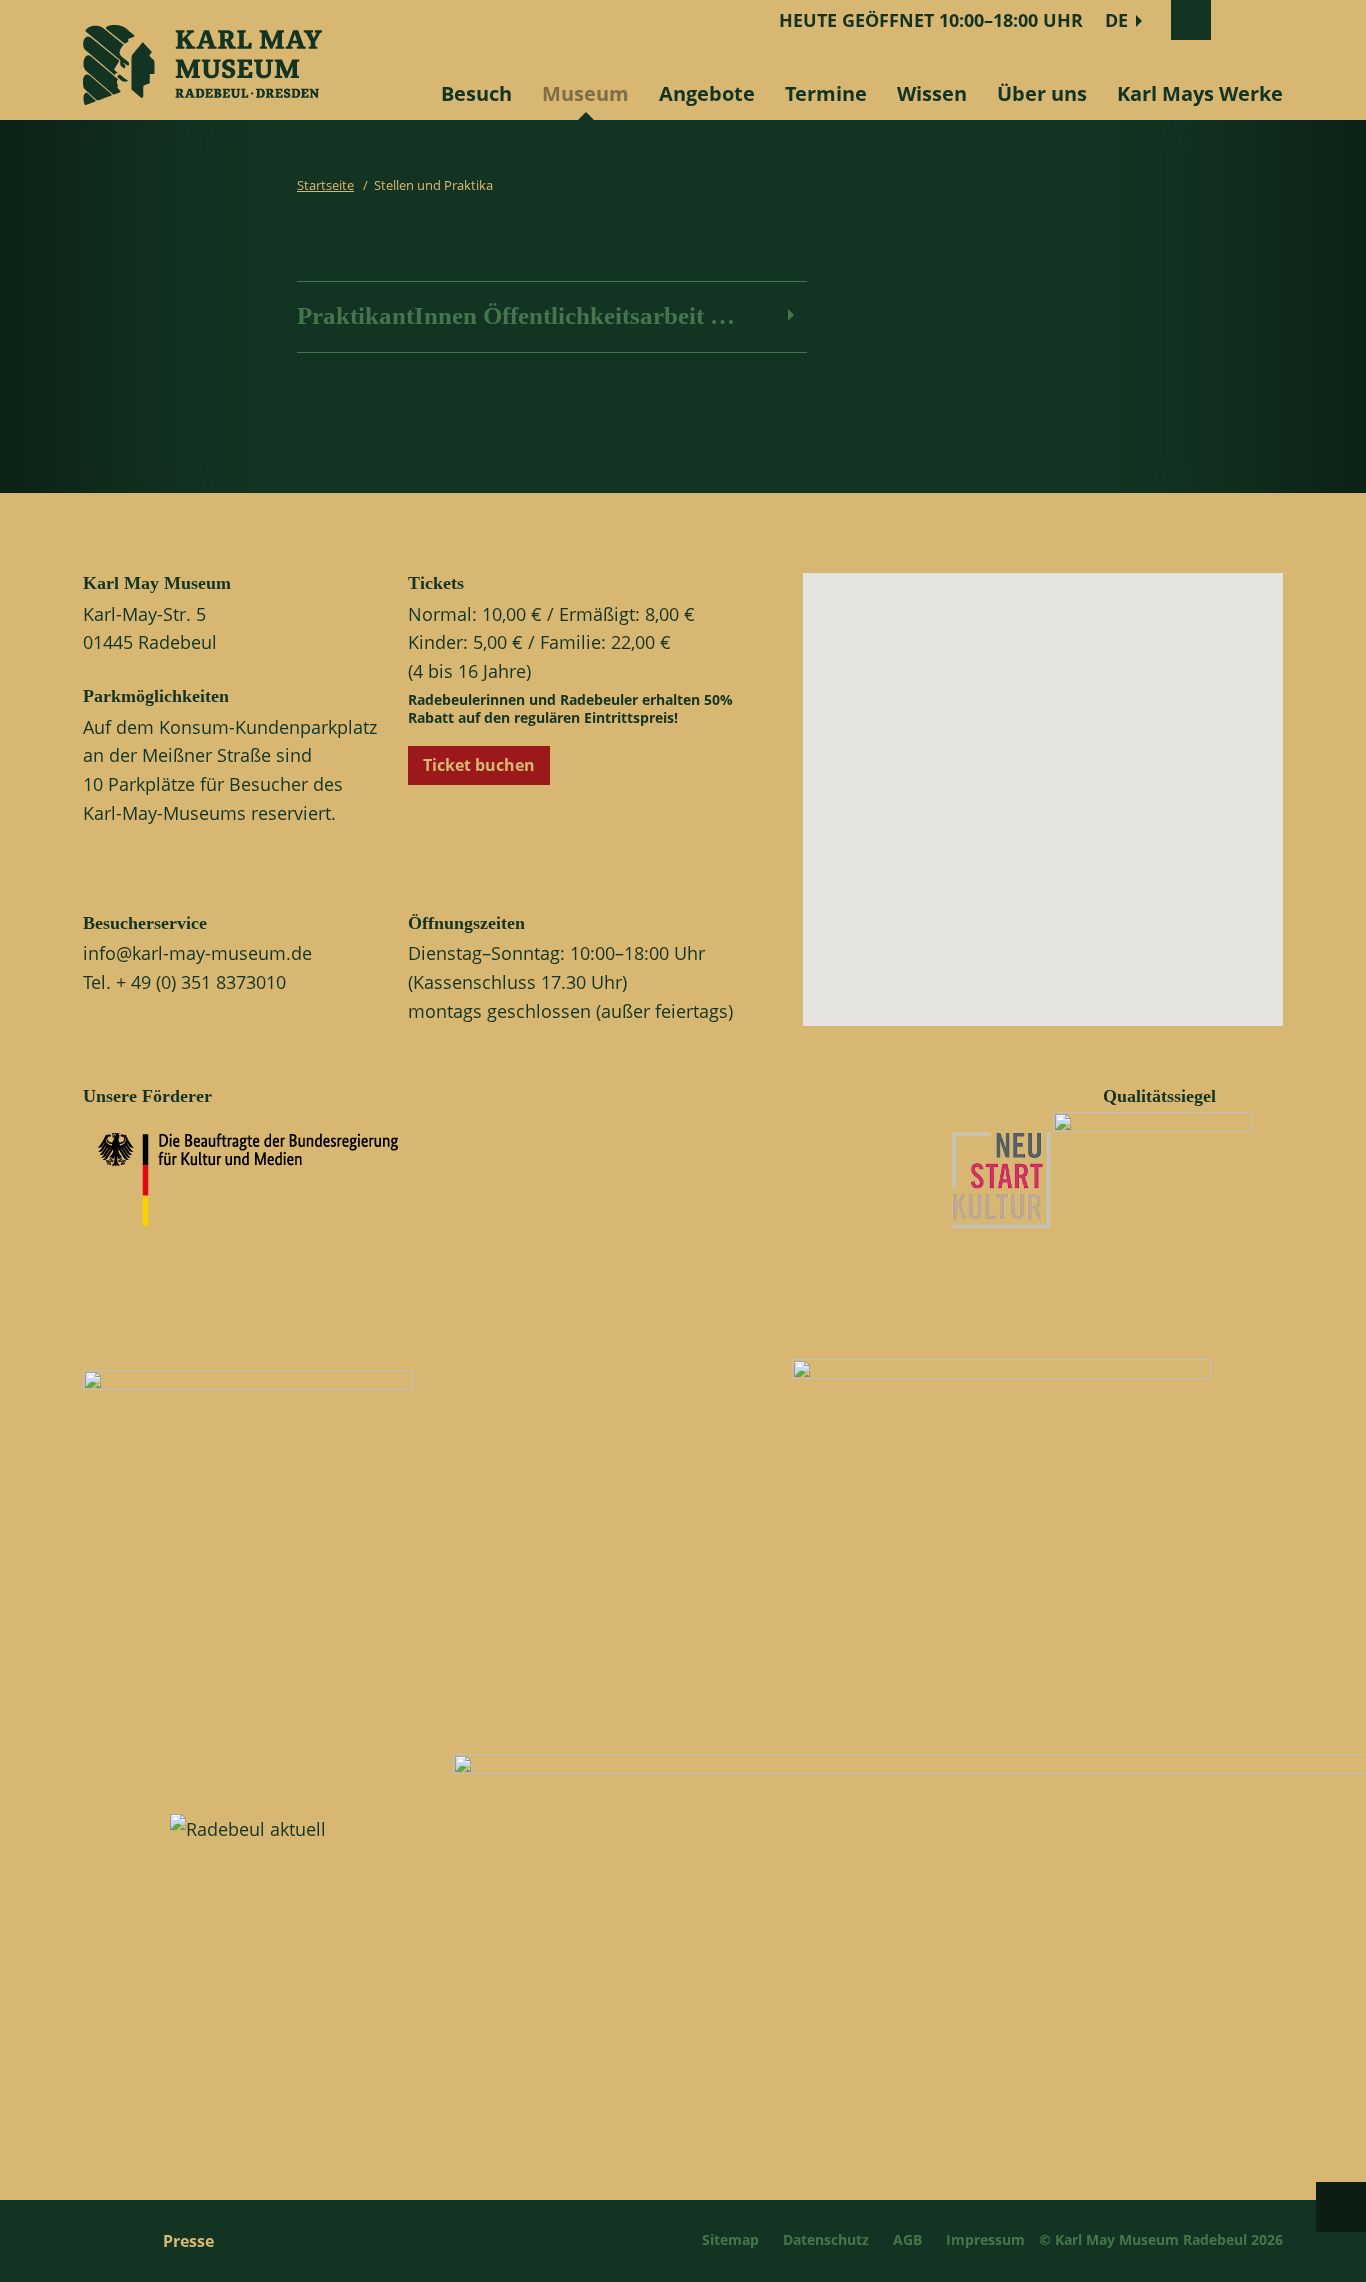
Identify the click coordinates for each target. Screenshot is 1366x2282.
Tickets (436, 583)
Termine (826, 93)
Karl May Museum (157, 583)
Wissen (932, 93)
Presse (188, 2241)
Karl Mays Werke (1200, 93)
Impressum (985, 2239)
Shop (1248, 20)
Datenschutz (826, 2239)
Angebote (707, 93)
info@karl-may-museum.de (197, 953)
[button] (1060, 815)
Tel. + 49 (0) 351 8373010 (184, 982)
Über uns (1042, 93)
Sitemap (730, 2239)
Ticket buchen (479, 765)
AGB (907, 2239)
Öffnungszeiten (466, 923)
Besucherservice (145, 923)
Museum (585, 93)
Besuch (476, 93)
